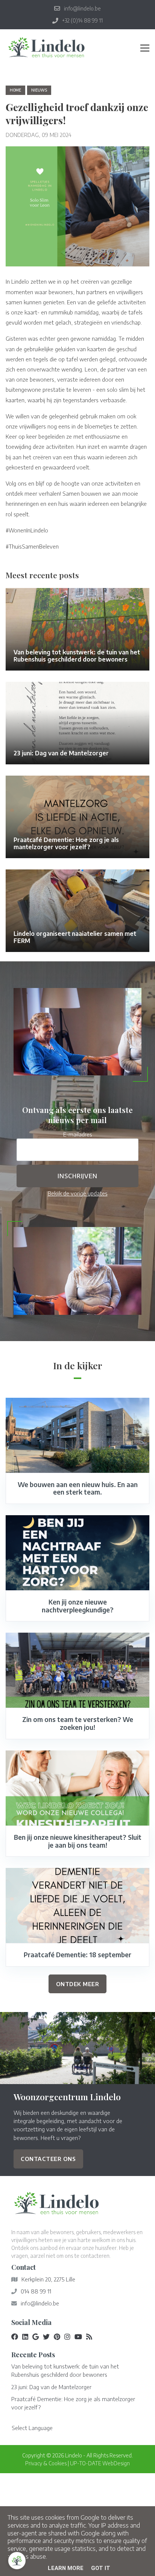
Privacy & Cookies (46, 2463)
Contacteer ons (48, 2159)
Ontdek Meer (78, 1984)
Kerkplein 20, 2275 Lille (48, 2279)
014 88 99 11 (36, 2291)
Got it (101, 2568)
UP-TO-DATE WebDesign (100, 2463)
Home (15, 90)
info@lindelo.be (40, 2303)
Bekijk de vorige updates (78, 1193)
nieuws (39, 90)
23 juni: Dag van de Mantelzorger (51, 2387)
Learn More (66, 2568)
